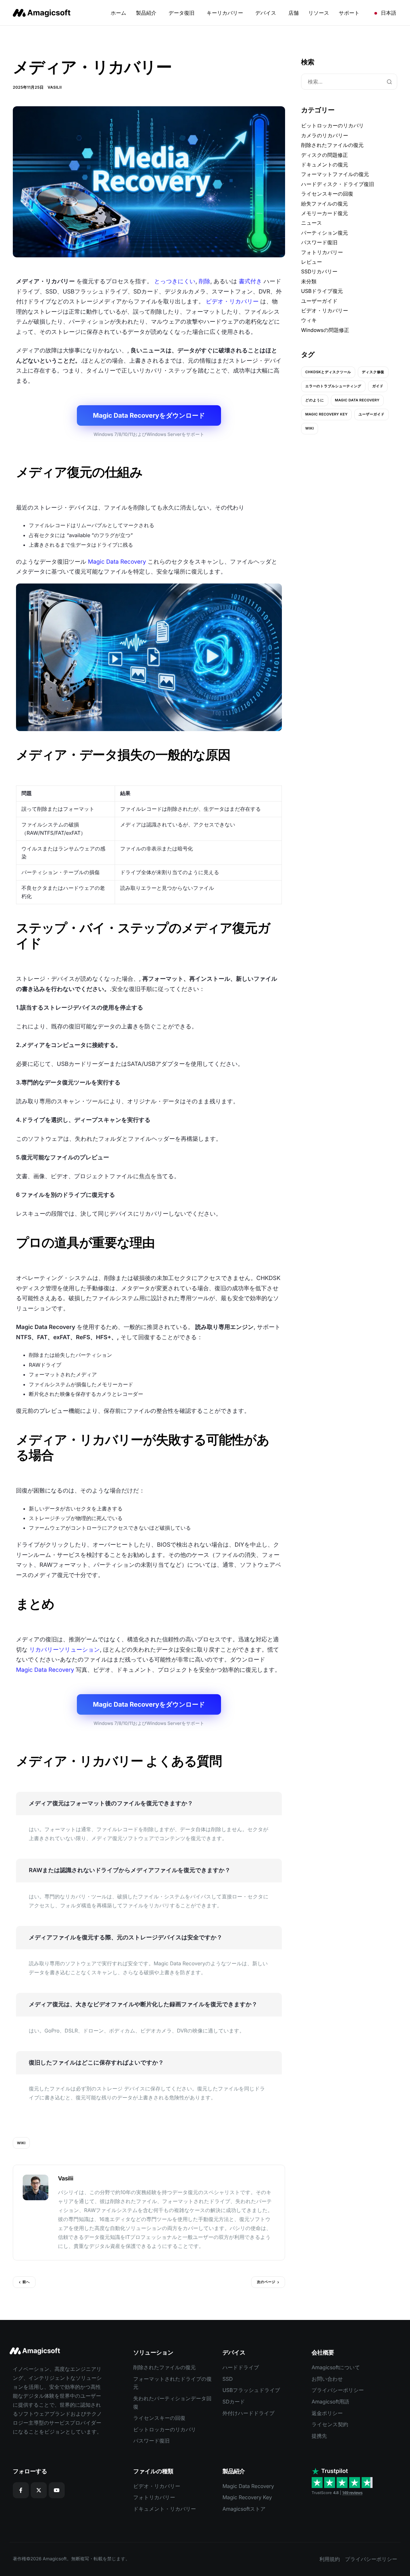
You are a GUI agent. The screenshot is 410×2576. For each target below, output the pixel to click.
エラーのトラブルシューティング (333, 386)
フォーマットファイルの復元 (335, 174)
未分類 (309, 281)
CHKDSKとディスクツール (328, 372)
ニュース (312, 223)
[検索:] (349, 82)
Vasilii (54, 87)
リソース (319, 13)
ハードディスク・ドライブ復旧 (338, 184)
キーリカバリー (225, 13)
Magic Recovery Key (326, 414)
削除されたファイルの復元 (332, 145)
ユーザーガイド (319, 301)
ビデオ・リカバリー (232, 302)
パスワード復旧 (319, 242)
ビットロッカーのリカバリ (332, 125)
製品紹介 (146, 13)
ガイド (378, 386)
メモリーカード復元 (324, 213)
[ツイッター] (39, 2490)
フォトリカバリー (322, 252)
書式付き (250, 282)
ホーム (119, 13)
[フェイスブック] (21, 2490)
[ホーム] (43, 13)
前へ (26, 2282)
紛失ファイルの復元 (324, 204)
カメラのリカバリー (325, 135)
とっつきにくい (175, 282)
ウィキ (309, 320)
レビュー (312, 262)
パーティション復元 (324, 233)
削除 (205, 282)
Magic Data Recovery (117, 562)
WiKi (21, 2143)
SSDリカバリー (319, 271)
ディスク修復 (373, 372)
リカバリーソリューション (64, 1650)
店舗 (293, 13)
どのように (315, 400)
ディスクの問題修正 (324, 155)
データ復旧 (181, 13)
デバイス (266, 13)
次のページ (266, 2282)
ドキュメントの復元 (325, 165)
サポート (349, 13)
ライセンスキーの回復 (327, 194)
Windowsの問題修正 (325, 330)
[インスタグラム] (57, 2490)
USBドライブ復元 (322, 291)
